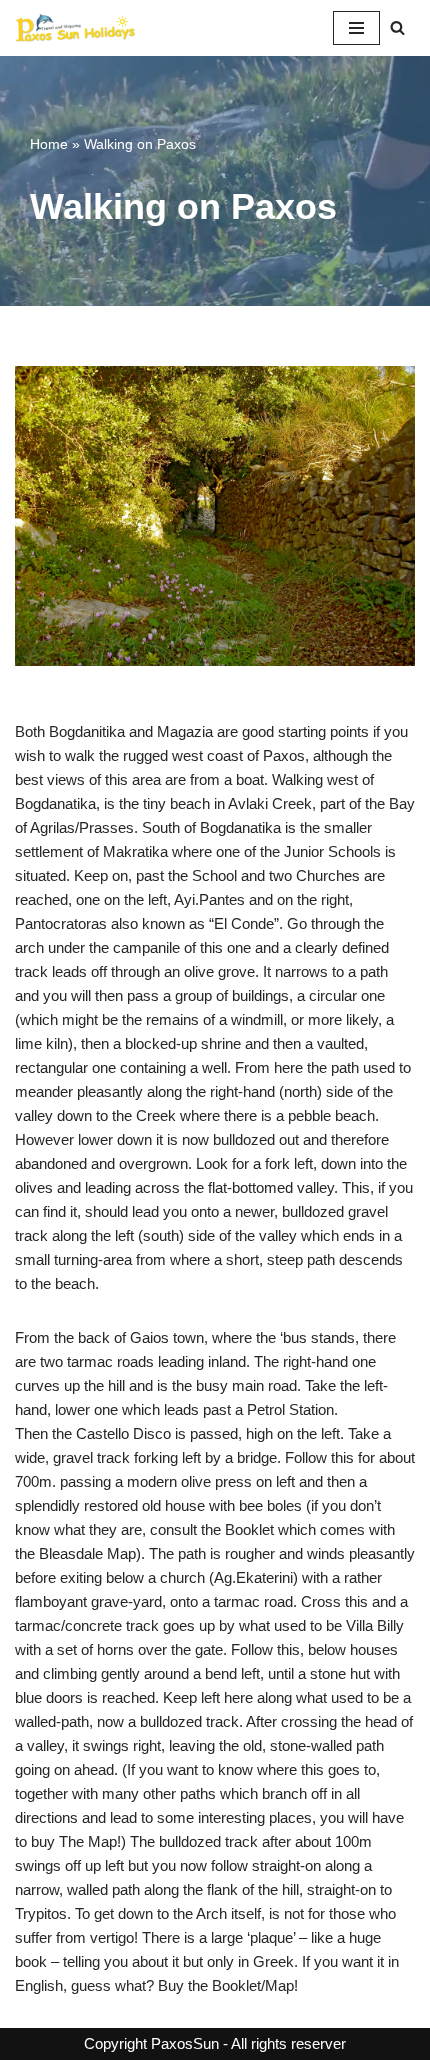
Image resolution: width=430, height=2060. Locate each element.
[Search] (397, 27)
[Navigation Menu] (356, 28)
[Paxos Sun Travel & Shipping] (75, 28)
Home (49, 144)
